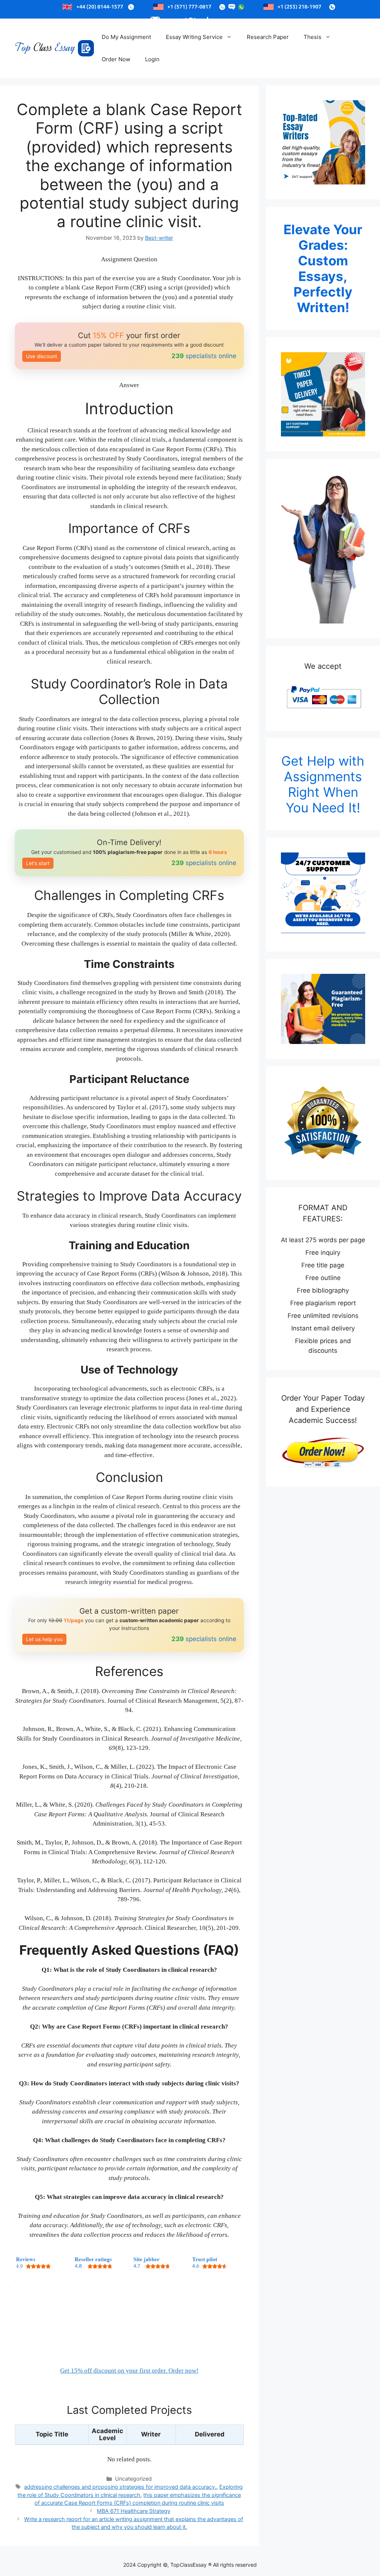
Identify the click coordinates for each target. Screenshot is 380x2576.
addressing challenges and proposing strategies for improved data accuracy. (120, 2487)
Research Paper (268, 37)
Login (152, 59)
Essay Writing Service (194, 37)
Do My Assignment (126, 37)
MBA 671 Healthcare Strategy (134, 2511)
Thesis (312, 37)
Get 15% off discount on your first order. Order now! (129, 2371)
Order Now (116, 59)
